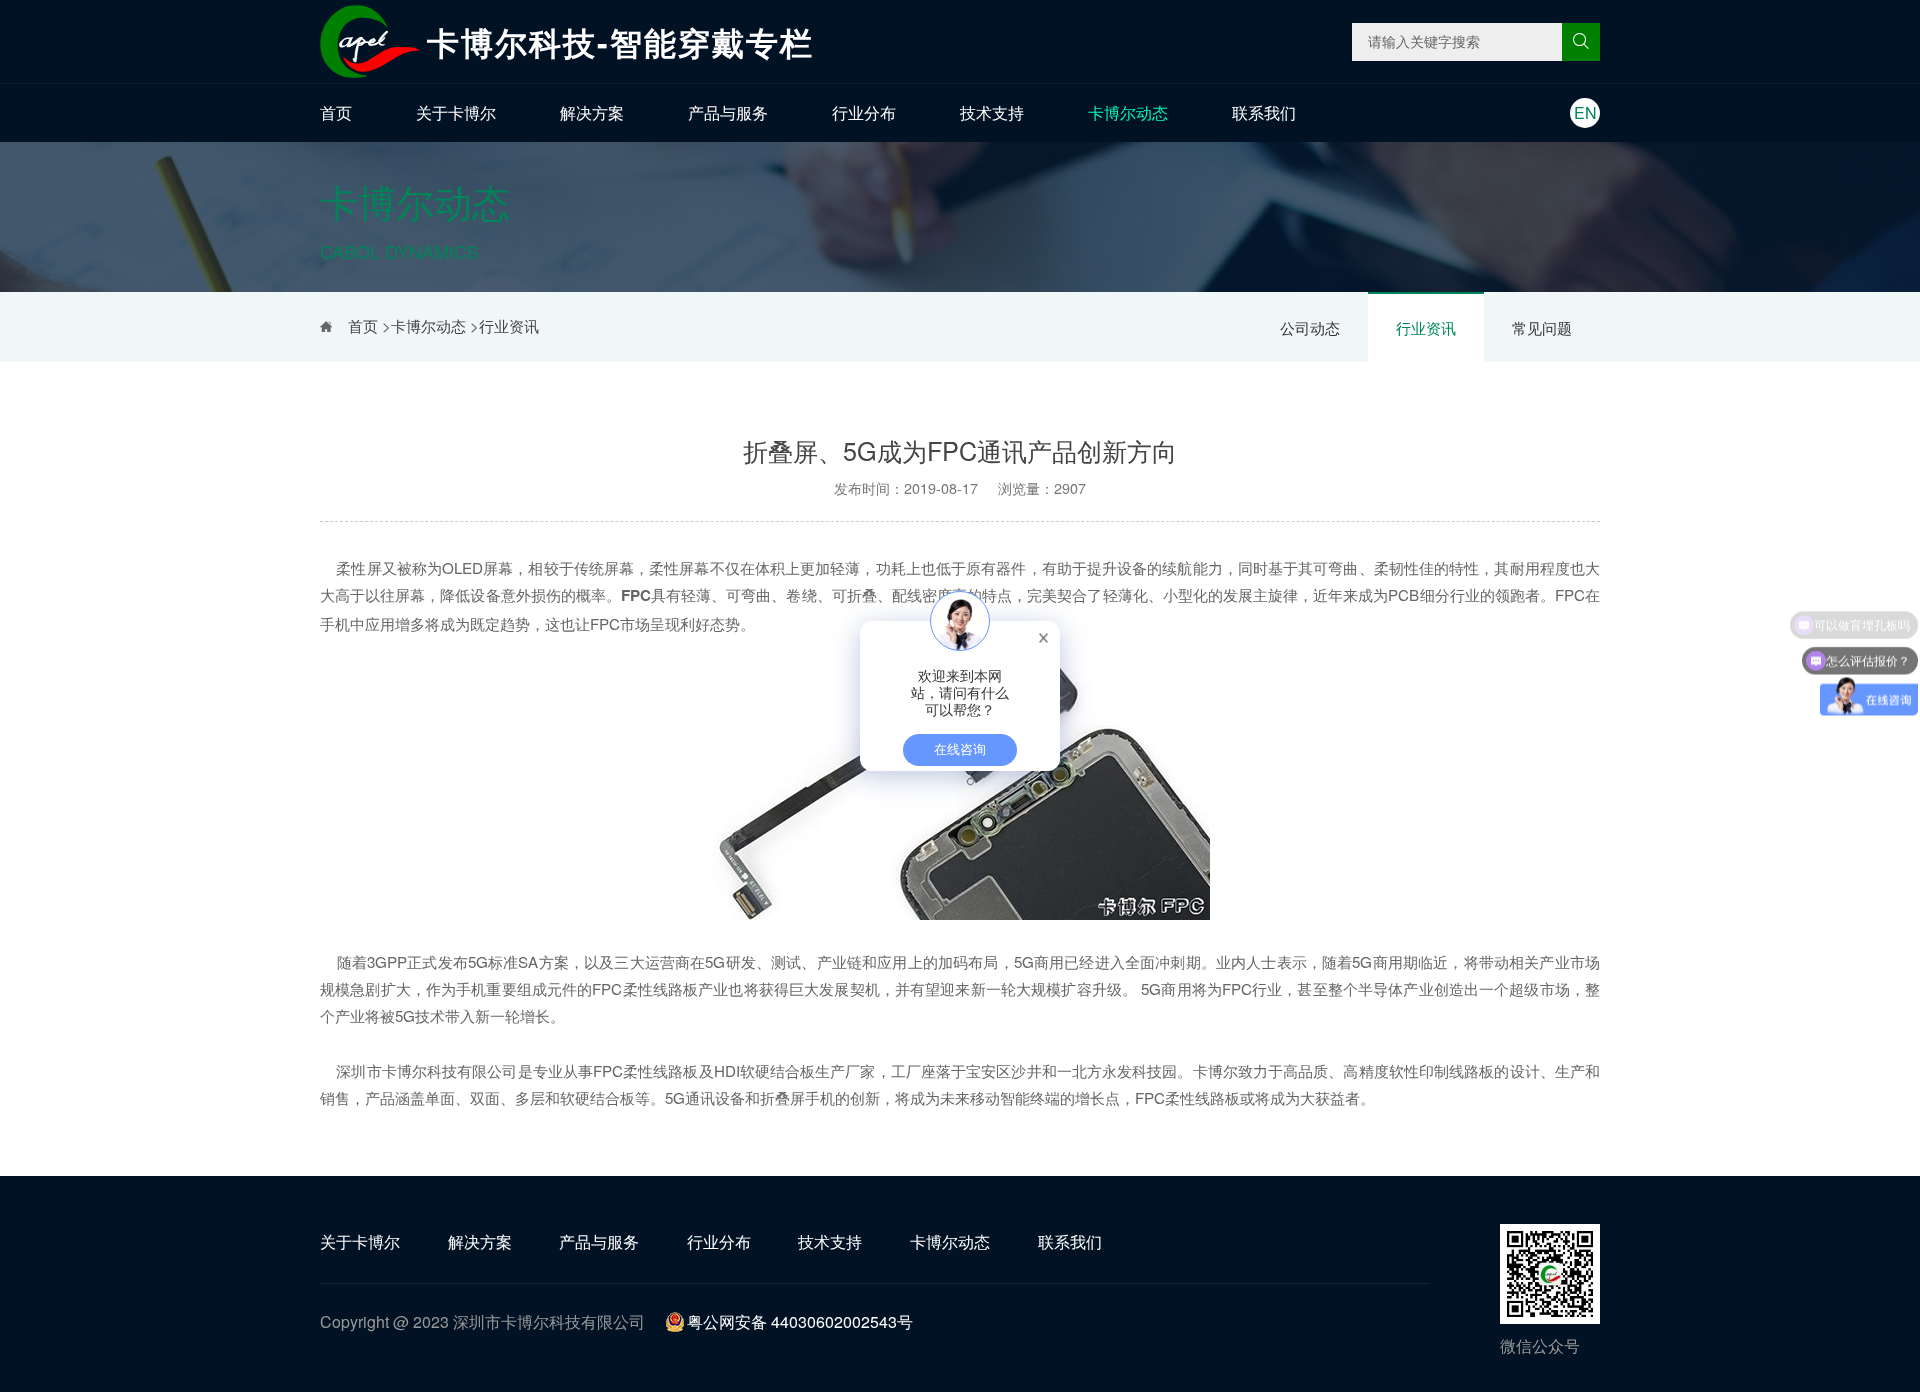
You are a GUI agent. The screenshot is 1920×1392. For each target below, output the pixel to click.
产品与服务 (728, 112)
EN (1585, 112)
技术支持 (992, 112)
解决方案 (592, 112)
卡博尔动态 (1128, 112)
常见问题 (1542, 327)
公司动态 (1310, 327)
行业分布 (864, 112)
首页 (336, 112)
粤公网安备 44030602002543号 (800, 1321)
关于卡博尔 (456, 112)
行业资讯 (1426, 327)
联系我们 (1264, 112)
